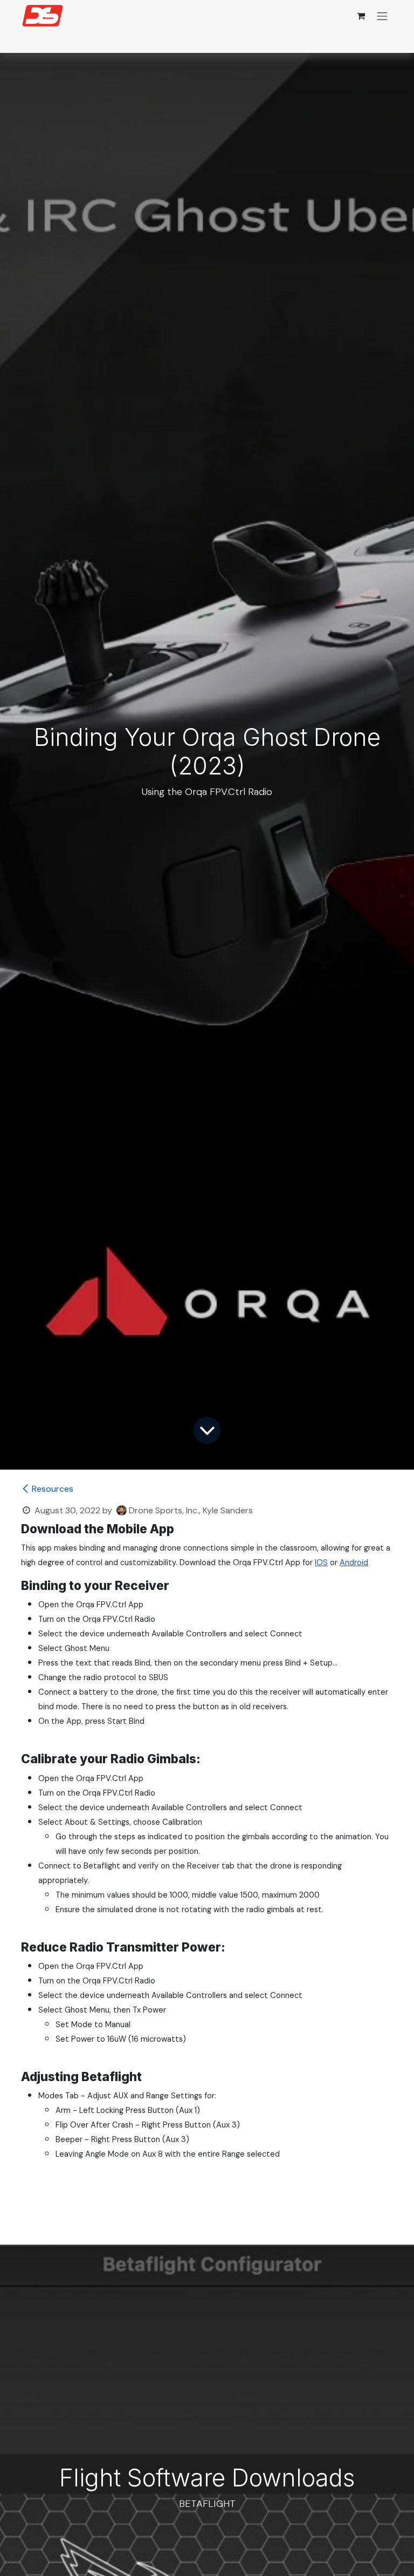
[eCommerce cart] (361, 16)
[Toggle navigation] (382, 16)
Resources (53, 1489)
